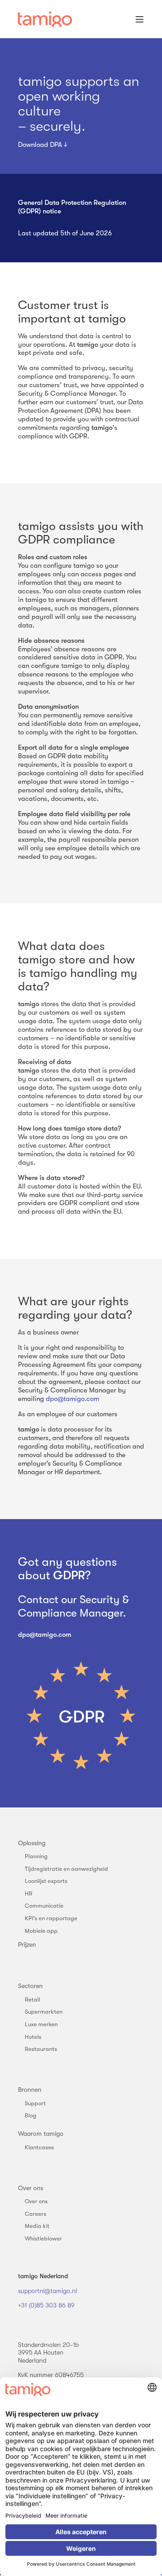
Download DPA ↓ (43, 145)
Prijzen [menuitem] (27, 1944)
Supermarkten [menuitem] (44, 2012)
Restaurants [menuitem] (41, 2049)
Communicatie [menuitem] (44, 1906)
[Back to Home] (45, 19)
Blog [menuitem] (31, 2115)
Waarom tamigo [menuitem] (41, 2134)
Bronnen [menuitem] (30, 2090)
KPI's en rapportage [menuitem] (51, 1918)
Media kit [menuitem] (37, 2226)
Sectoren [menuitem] (30, 1986)
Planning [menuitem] (36, 1856)
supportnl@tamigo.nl (47, 2291)
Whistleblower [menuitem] (43, 2238)
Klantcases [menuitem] (39, 2147)
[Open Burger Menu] (139, 19)
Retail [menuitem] (32, 1999)
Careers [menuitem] (36, 2214)
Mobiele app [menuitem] (41, 1931)
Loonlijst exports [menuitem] (46, 1881)
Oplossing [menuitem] (32, 1843)
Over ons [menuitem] (31, 2188)
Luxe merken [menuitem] (41, 2024)
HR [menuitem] (29, 1893)
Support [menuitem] (35, 2103)
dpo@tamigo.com (72, 1399)
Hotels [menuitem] (33, 2037)
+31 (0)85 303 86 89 (46, 2305)
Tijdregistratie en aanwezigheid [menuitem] (66, 1869)
